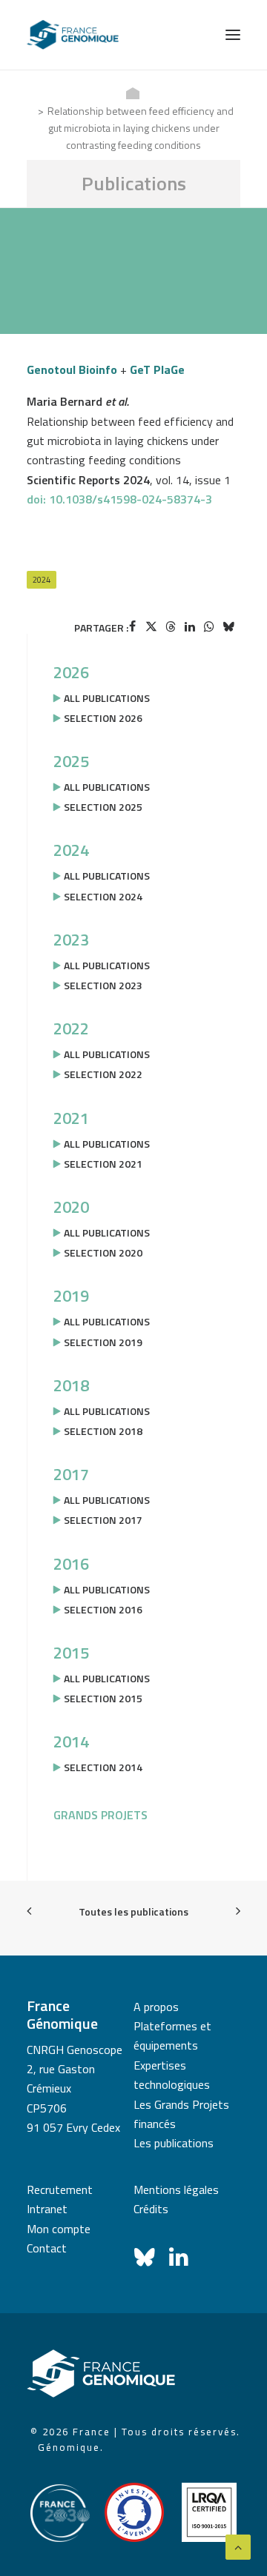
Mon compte (59, 2229)
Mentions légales (176, 2189)
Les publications (174, 2143)
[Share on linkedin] (190, 626)
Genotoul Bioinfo (72, 369)
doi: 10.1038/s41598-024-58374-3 (119, 499)
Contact (47, 2248)
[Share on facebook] (132, 626)
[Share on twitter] (151, 626)
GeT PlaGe (157, 369)
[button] (233, 35)
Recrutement (60, 2189)
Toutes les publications (133, 1911)
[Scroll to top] (238, 2546)
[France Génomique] (73, 35)
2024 (42, 580)
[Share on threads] (171, 626)
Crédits (151, 2209)
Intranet (47, 2209)
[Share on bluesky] (228, 626)
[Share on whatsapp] (209, 626)
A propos (156, 2007)
